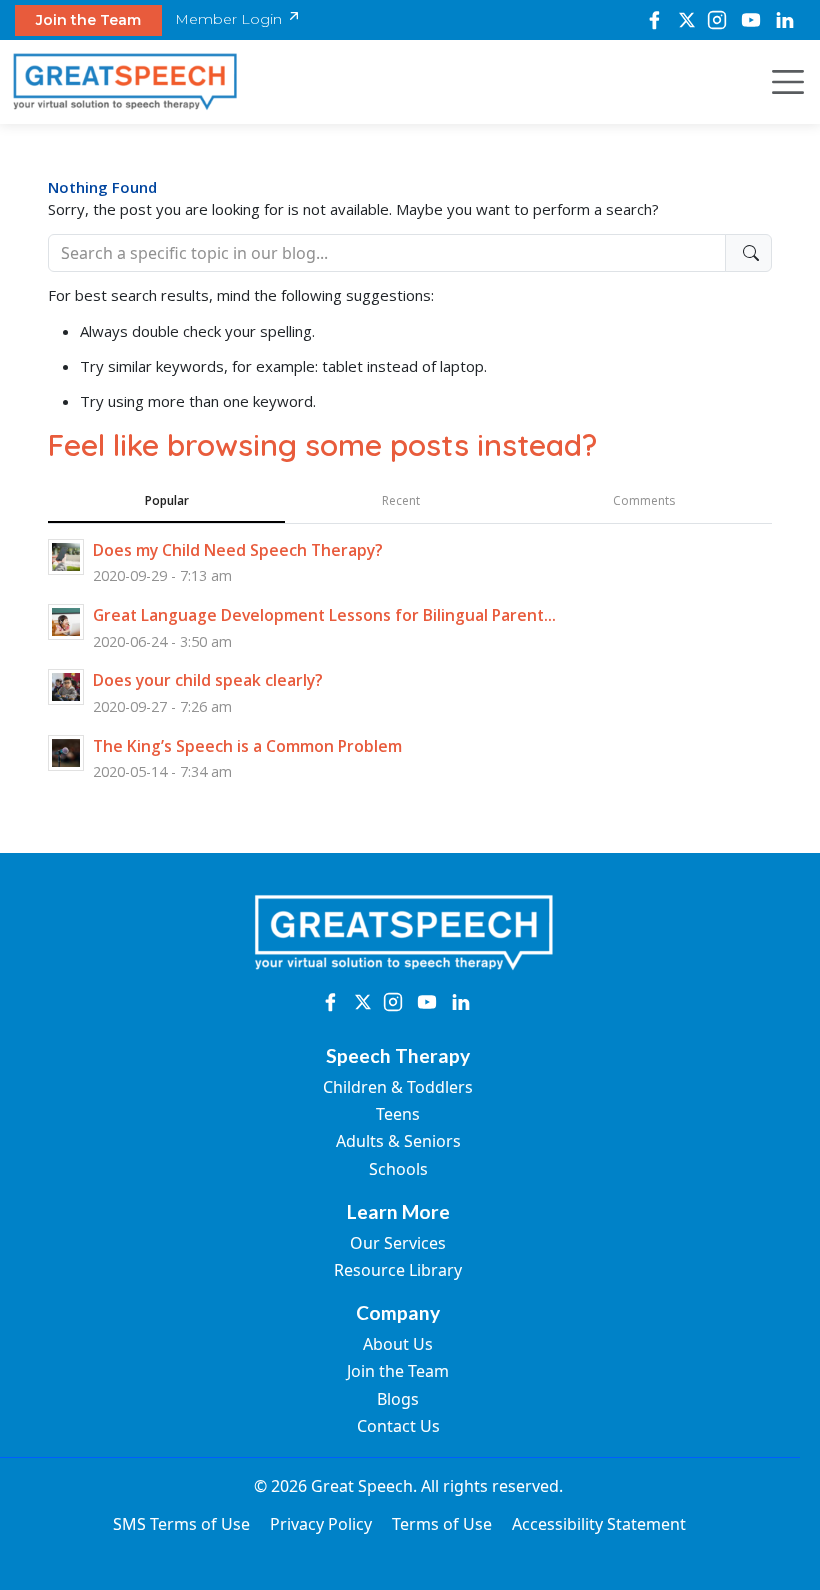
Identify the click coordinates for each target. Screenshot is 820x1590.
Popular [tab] (167, 500)
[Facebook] (654, 20)
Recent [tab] (401, 500)
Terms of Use (442, 1524)
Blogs (398, 1399)
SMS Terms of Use (181, 1524)
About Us (398, 1344)
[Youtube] (750, 20)
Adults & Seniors (398, 1141)
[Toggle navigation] (782, 82)
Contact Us (398, 1426)
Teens (398, 1114)
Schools (398, 1169)
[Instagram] (717, 20)
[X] (686, 20)
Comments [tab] (644, 500)
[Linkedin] (785, 20)
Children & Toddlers (398, 1087)
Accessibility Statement (599, 1524)
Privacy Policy (321, 1524)
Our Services (398, 1243)
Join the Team (88, 20)
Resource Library (398, 1270)
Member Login (230, 19)
